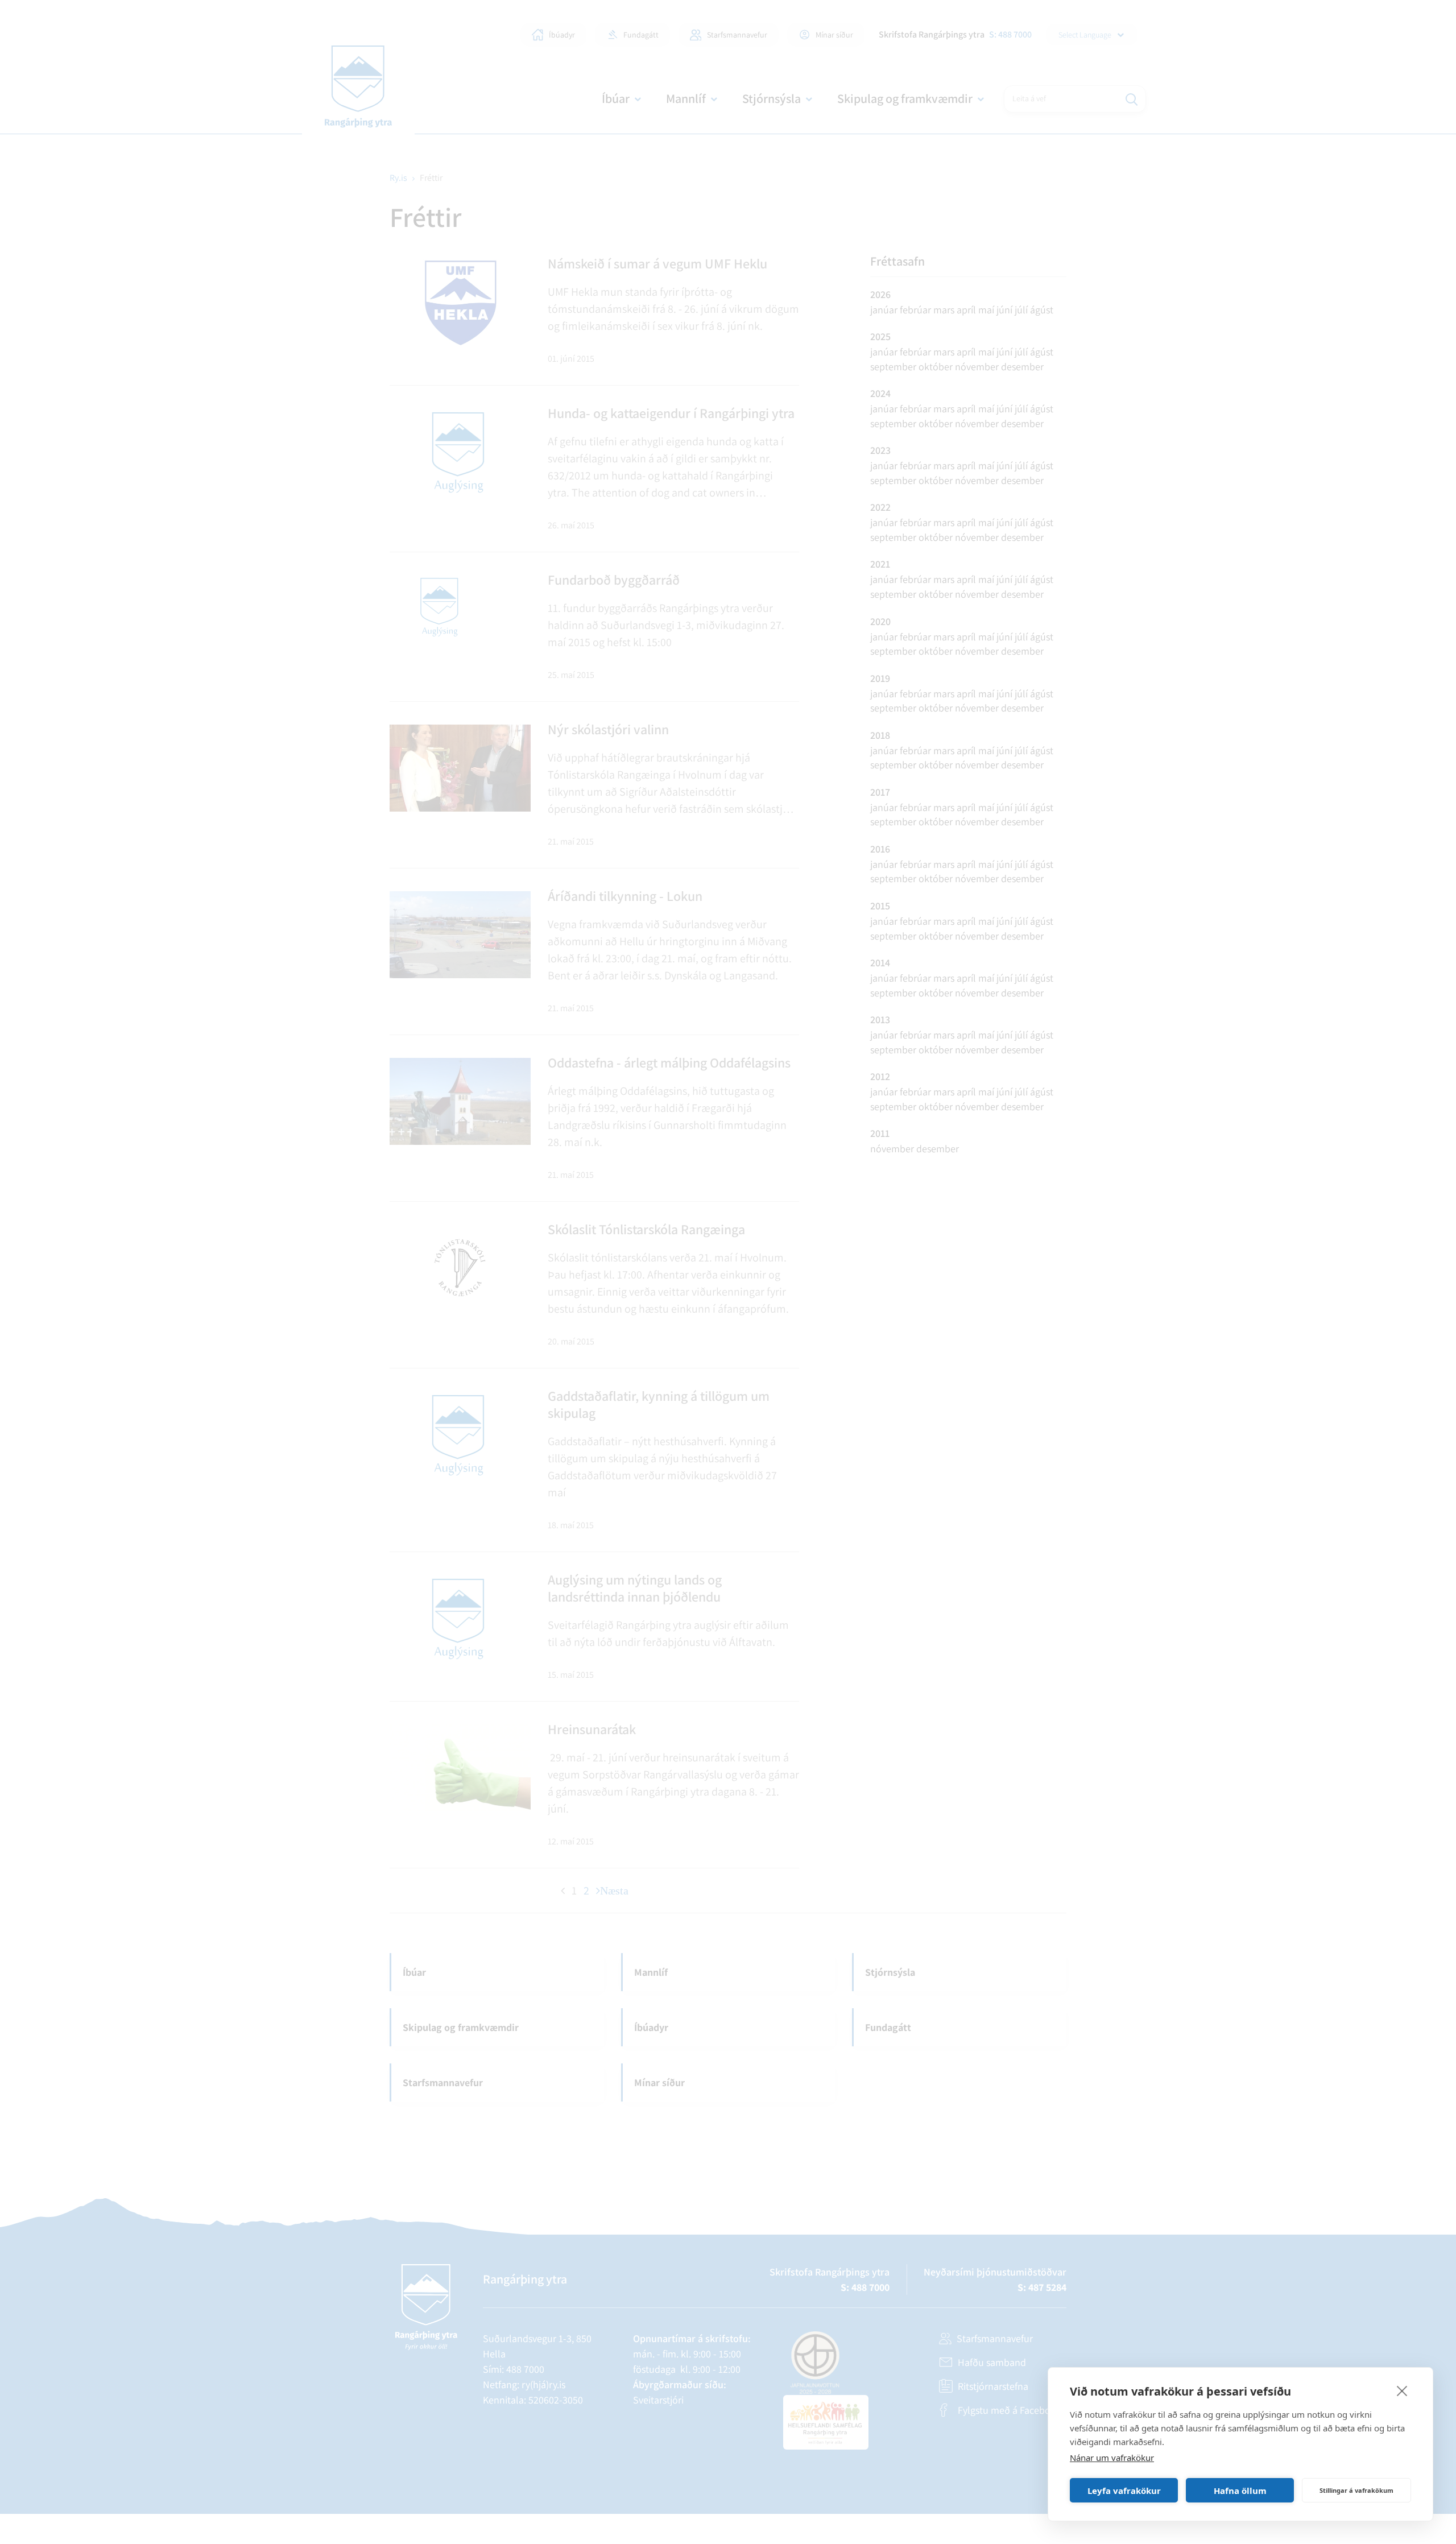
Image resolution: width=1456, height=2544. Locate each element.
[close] (1402, 2390)
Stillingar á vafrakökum (1356, 2490)
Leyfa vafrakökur (1124, 2491)
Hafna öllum (1240, 2491)
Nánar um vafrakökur (1112, 2458)
